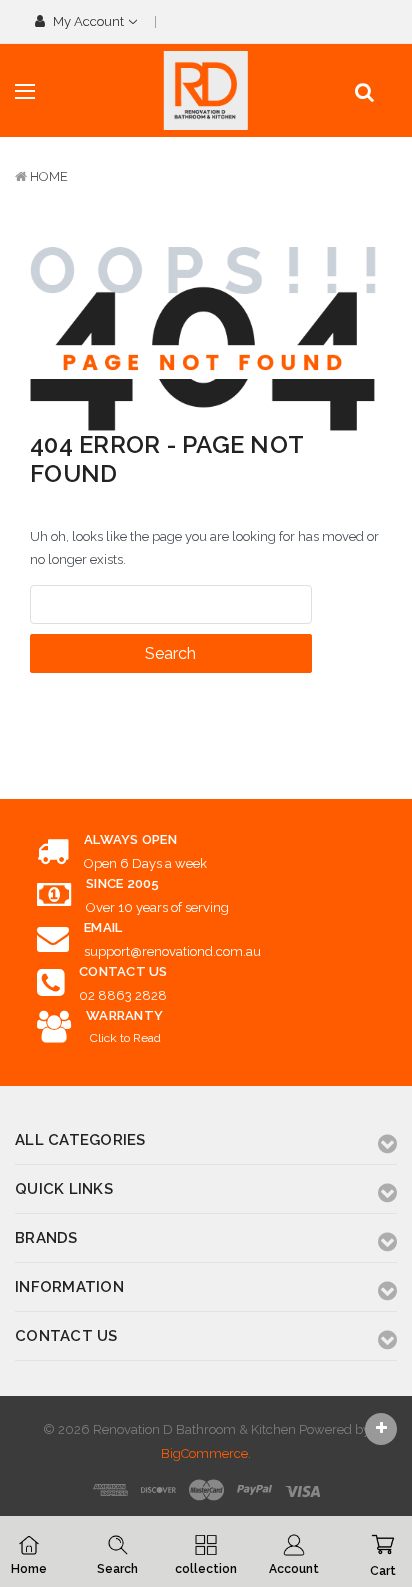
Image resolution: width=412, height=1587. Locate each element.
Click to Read (125, 1038)
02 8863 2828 (123, 995)
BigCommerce (204, 1453)
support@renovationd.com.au (172, 951)
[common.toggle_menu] (25, 92)
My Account (88, 21)
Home (49, 176)
